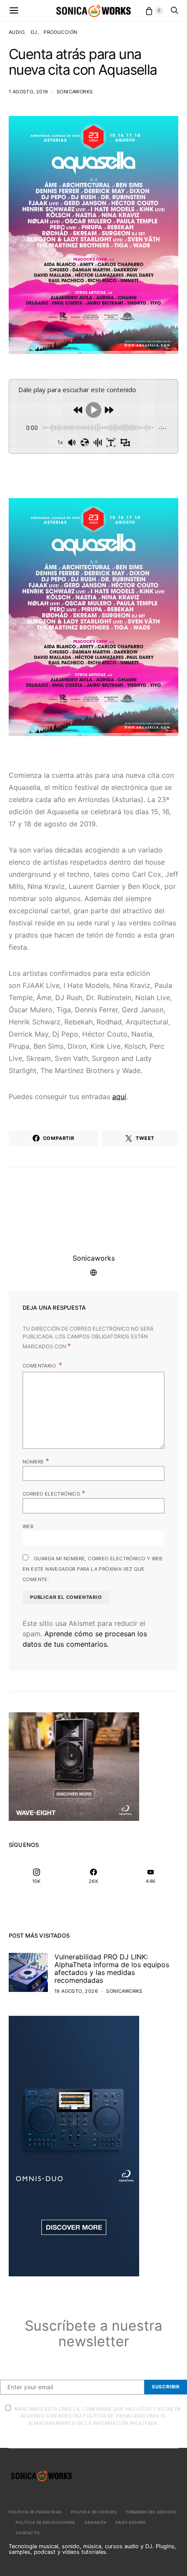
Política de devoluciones (45, 2522)
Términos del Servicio (151, 2512)
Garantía (96, 2522)
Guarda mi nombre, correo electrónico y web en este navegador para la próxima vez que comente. (93, 1569)
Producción (60, 32)
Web (28, 1526)
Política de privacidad (35, 2512)
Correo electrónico (54, 1493)
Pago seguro (131, 2522)
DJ (34, 32)
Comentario (40, 1366)
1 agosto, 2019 (28, 92)
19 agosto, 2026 (76, 1991)
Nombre (36, 1461)
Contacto (28, 2533)
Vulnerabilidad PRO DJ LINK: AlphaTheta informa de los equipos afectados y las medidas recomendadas (112, 1968)
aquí (119, 1096)
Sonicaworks (75, 92)
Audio (17, 32)
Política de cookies (94, 2512)
